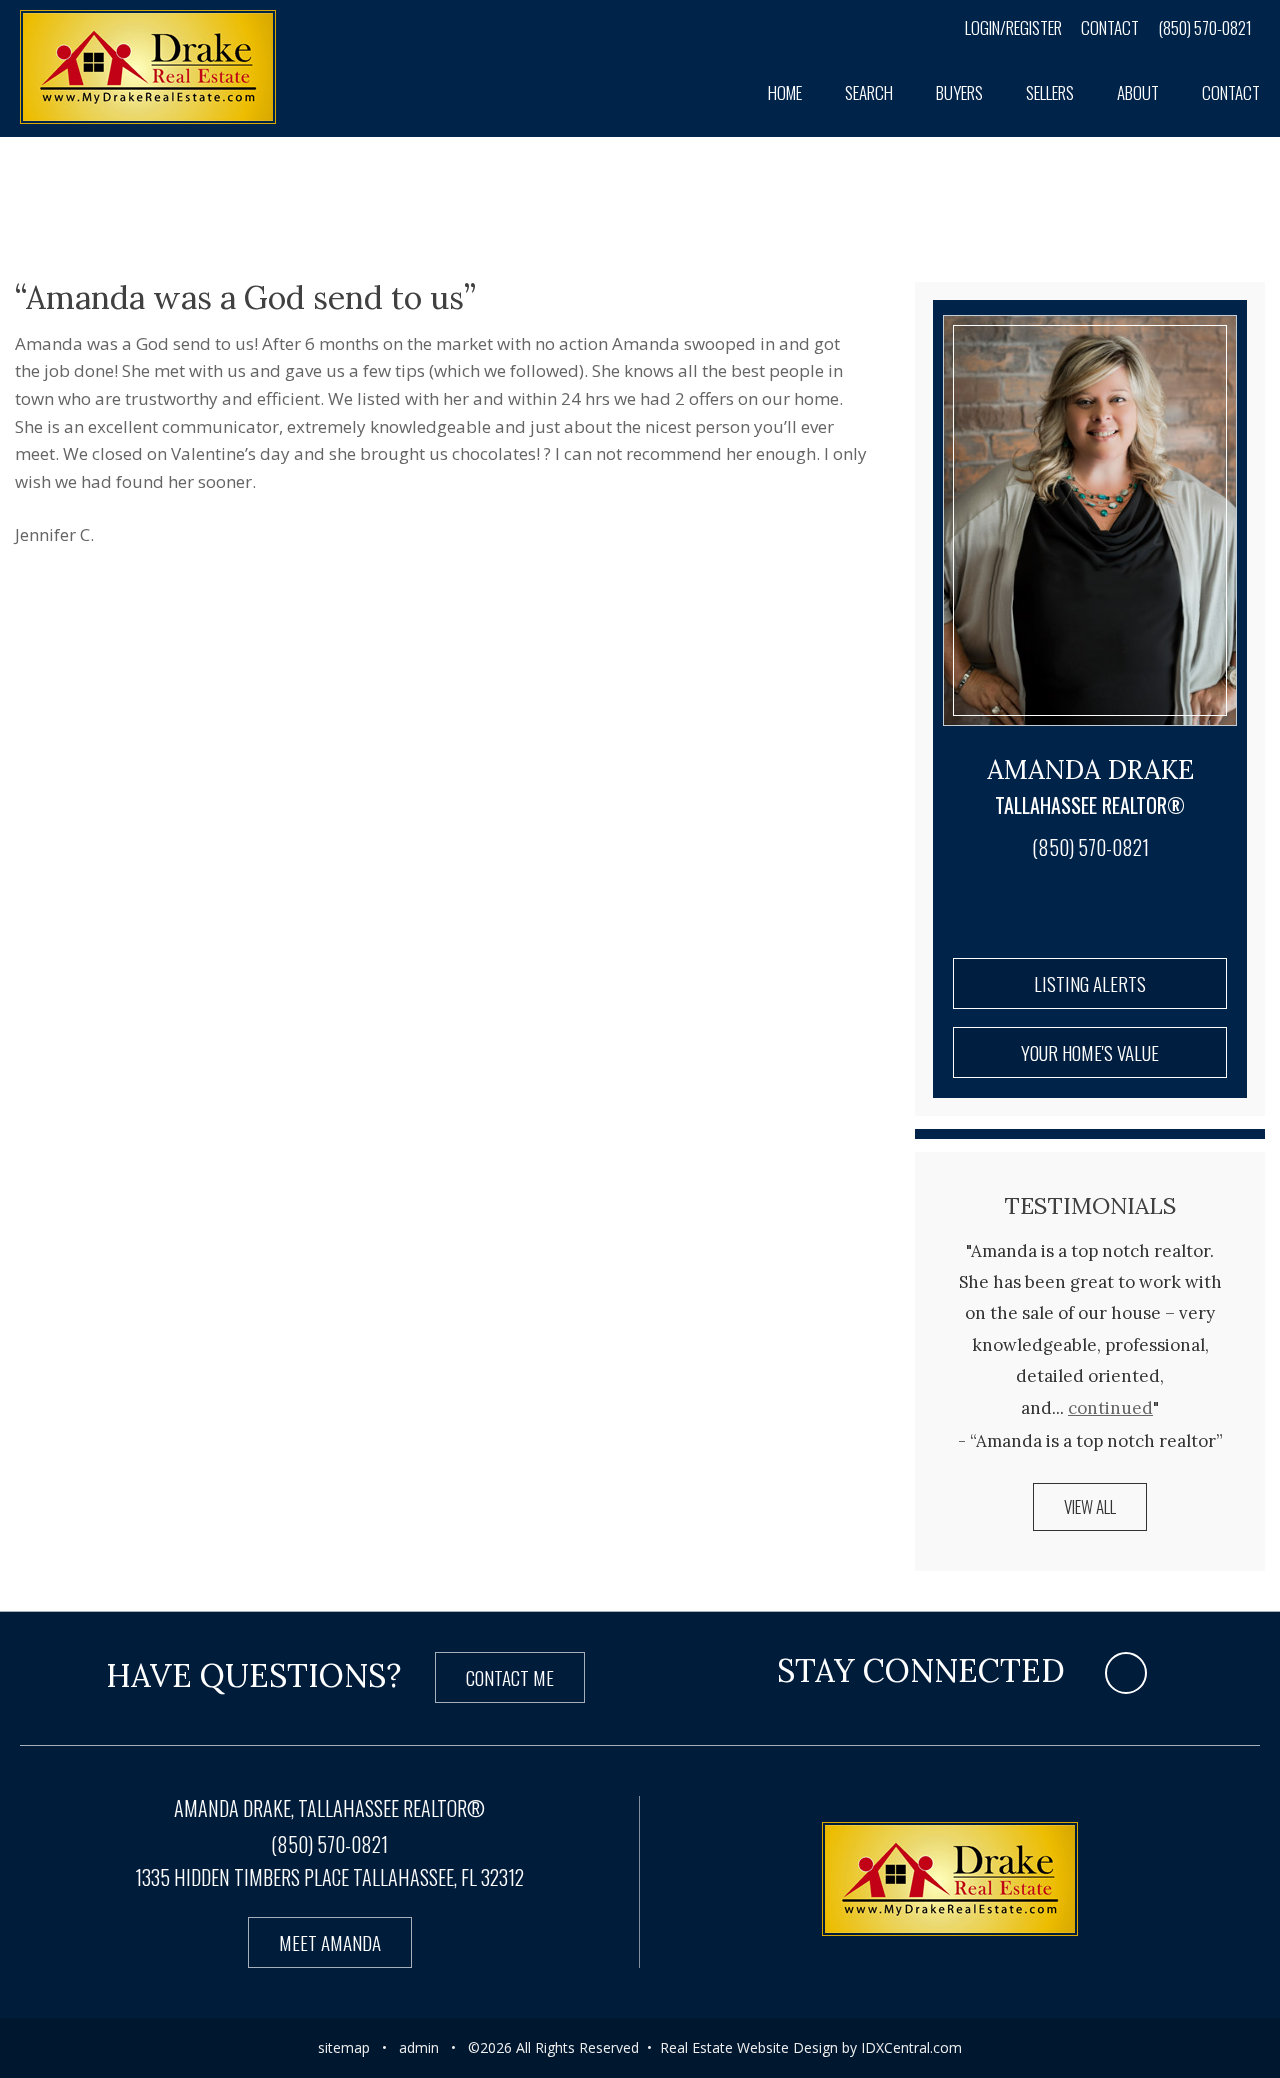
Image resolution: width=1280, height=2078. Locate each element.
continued (1110, 1408)
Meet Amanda (330, 1942)
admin (419, 2047)
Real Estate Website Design (749, 2047)
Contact (1110, 27)
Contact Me (510, 1677)
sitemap (344, 2047)
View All (1090, 1506)
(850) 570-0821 (1205, 27)
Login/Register (1013, 27)
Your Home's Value (1090, 1052)
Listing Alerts (1090, 983)
